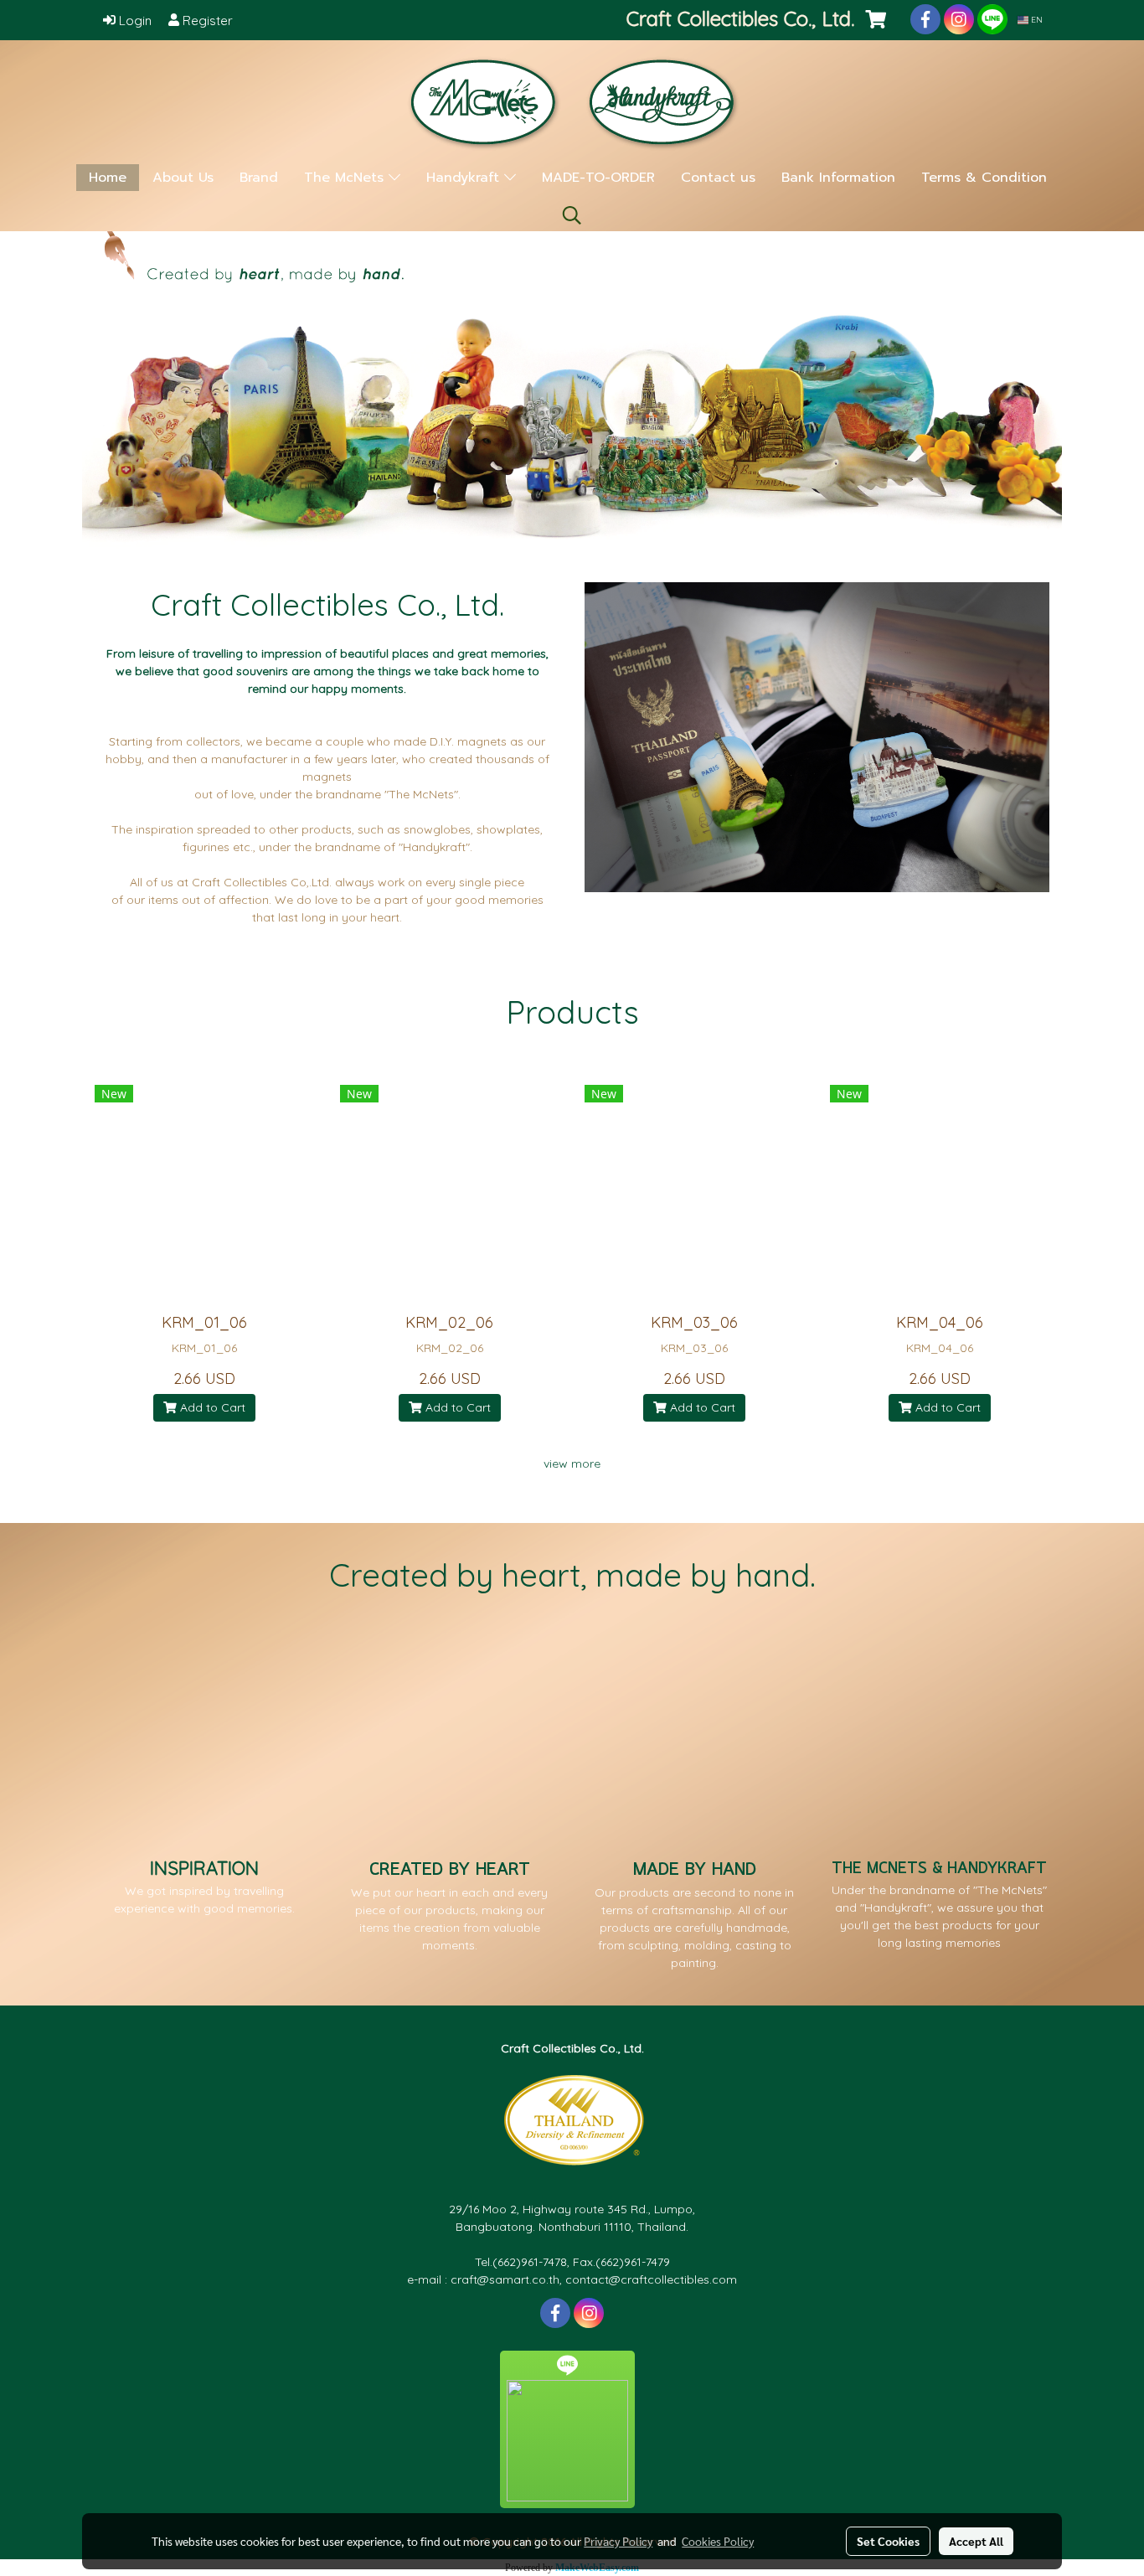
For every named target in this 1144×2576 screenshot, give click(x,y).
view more (572, 1464)
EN (1036, 20)
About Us (183, 178)
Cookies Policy (718, 2541)
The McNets (346, 178)
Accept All (976, 2541)
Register (206, 21)
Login (134, 21)
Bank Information (838, 178)
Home (108, 178)
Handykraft (465, 178)
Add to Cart (211, 1407)
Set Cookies (888, 2541)
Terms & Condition (984, 178)
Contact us (718, 178)
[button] (572, 215)
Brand (259, 178)
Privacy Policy (618, 2541)
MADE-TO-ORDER (598, 178)
